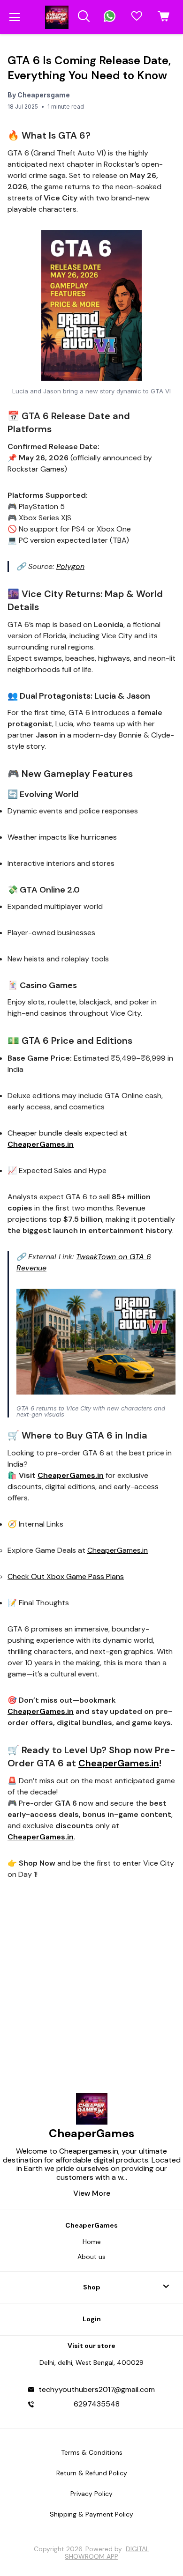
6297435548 (97, 2404)
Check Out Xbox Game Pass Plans (66, 1576)
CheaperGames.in (118, 1550)
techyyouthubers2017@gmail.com (97, 2390)
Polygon (70, 566)
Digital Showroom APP (107, 2553)
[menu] (15, 17)
